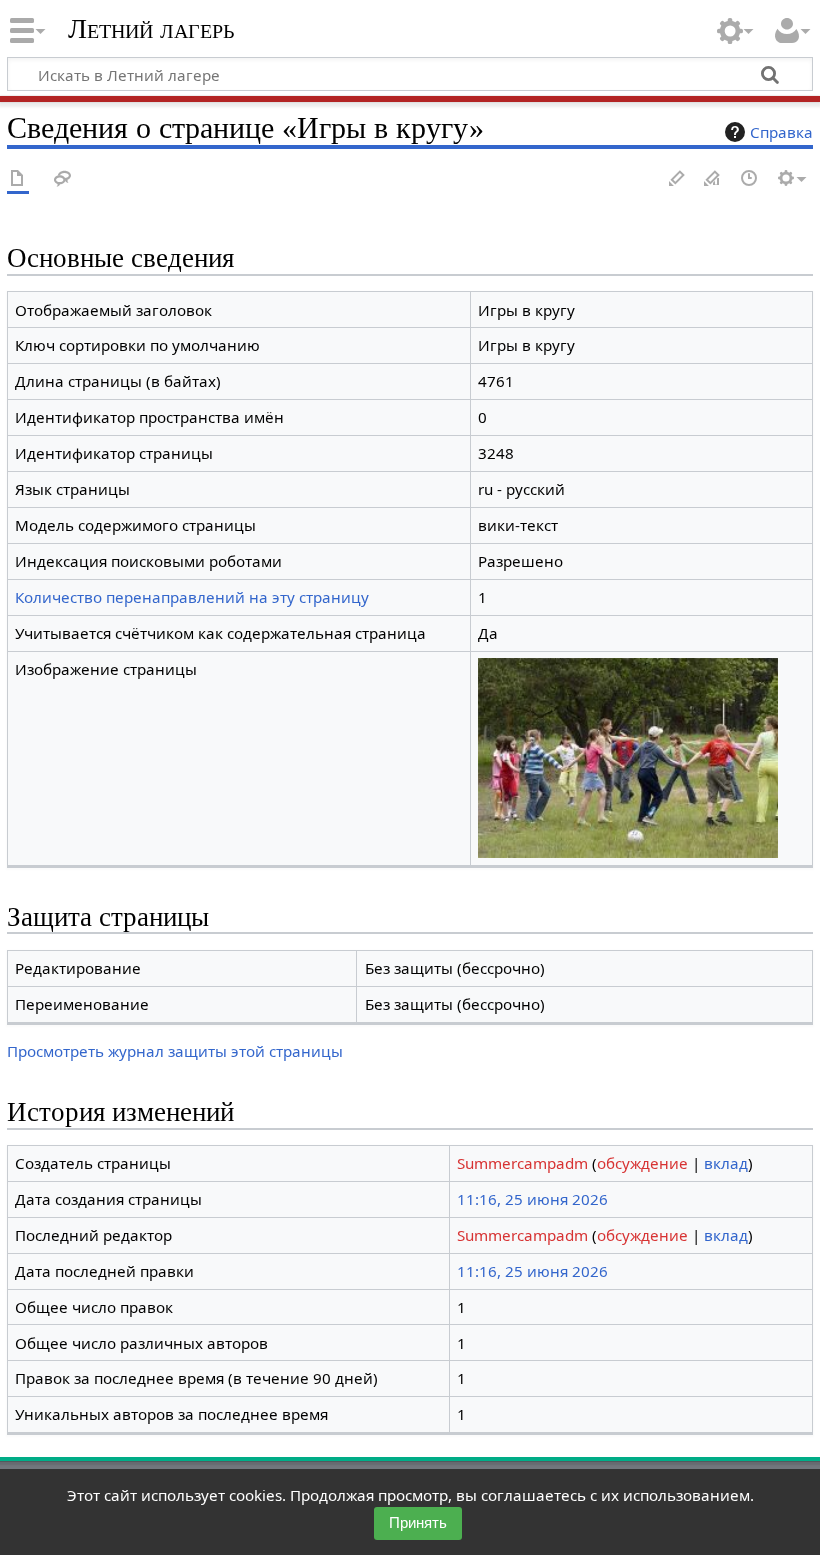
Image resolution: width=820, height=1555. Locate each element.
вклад (726, 1163)
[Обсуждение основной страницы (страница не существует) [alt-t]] (63, 179)
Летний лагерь (151, 29)
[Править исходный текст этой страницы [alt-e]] (713, 179)
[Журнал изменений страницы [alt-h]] (750, 179)
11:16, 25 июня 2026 (532, 1199)
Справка (781, 132)
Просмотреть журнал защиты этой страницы (175, 1051)
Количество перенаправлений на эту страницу (192, 597)
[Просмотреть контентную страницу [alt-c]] (18, 179)
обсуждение (642, 1163)
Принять (418, 1522)
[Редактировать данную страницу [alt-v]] (677, 179)
